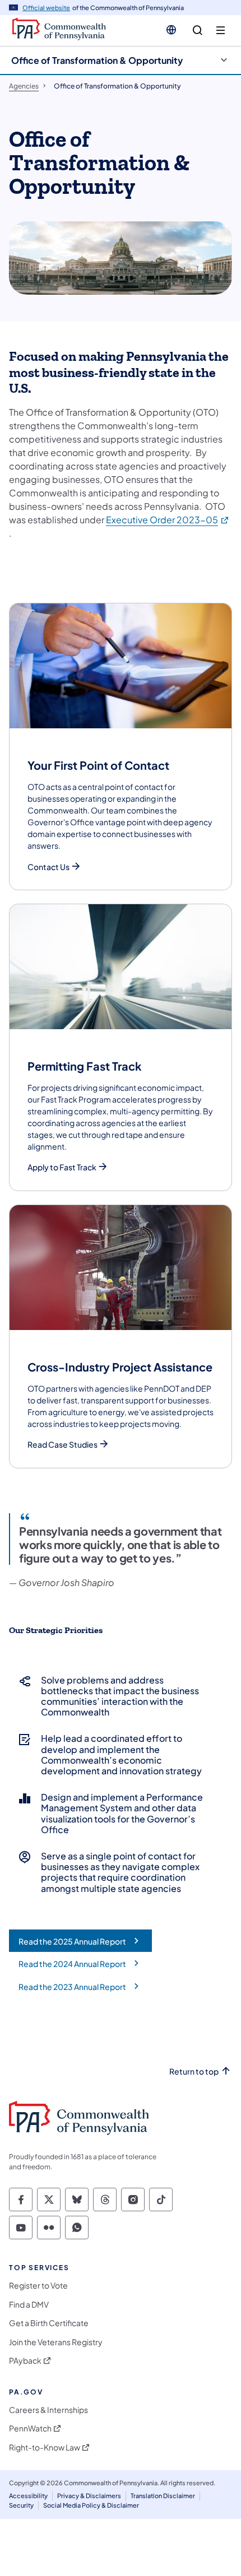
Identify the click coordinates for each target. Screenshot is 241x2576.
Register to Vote (38, 2286)
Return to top (194, 2072)
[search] (198, 31)
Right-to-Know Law (45, 2447)
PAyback (25, 2361)
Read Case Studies (62, 1445)
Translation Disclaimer (163, 2496)
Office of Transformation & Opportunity (97, 60)
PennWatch (30, 2428)
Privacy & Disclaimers (89, 2496)
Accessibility (28, 2496)
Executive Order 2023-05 (168, 520)
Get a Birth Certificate (49, 2323)
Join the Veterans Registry (56, 2342)
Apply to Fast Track (62, 1167)
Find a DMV (29, 2305)
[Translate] (171, 30)
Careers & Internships (48, 2410)
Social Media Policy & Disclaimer (91, 2505)
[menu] (221, 31)
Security (21, 2505)
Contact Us (48, 867)
